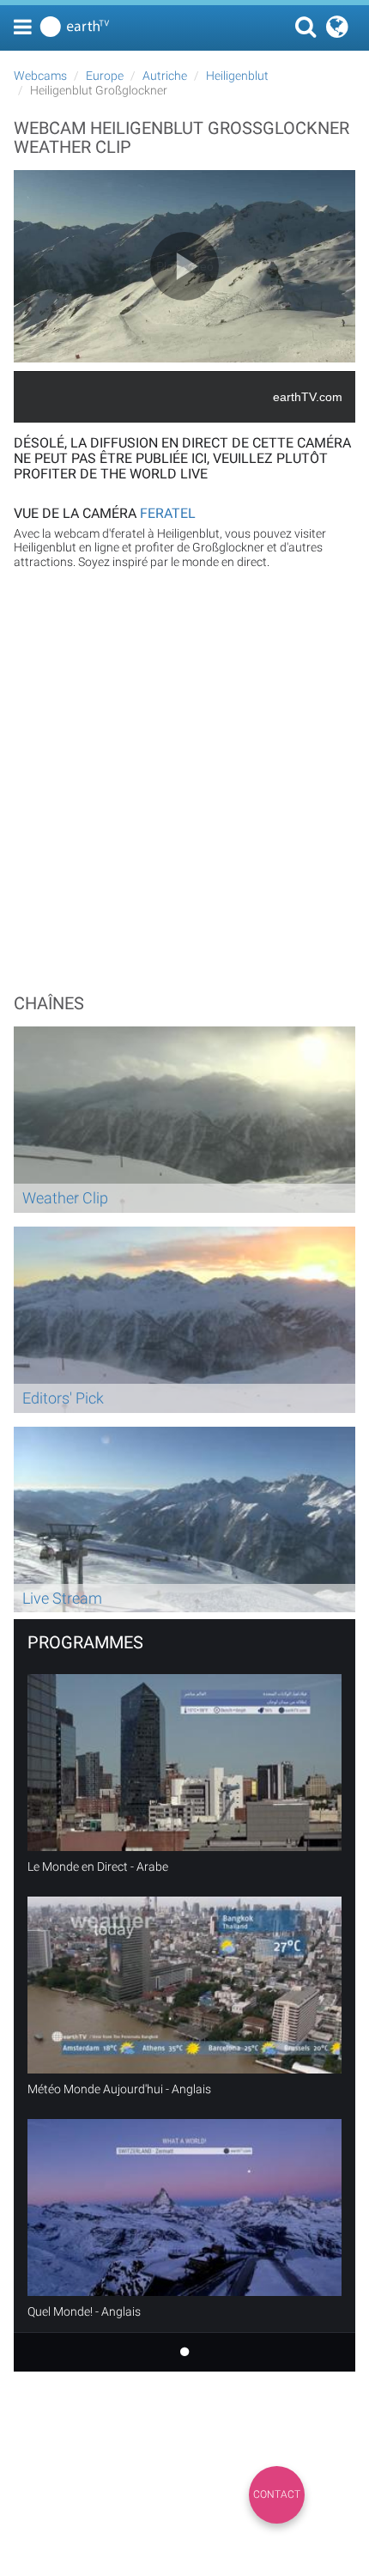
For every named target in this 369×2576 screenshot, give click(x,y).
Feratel (168, 513)
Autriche (165, 76)
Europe (105, 76)
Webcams (40, 76)
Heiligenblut (237, 76)
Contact (277, 2494)
